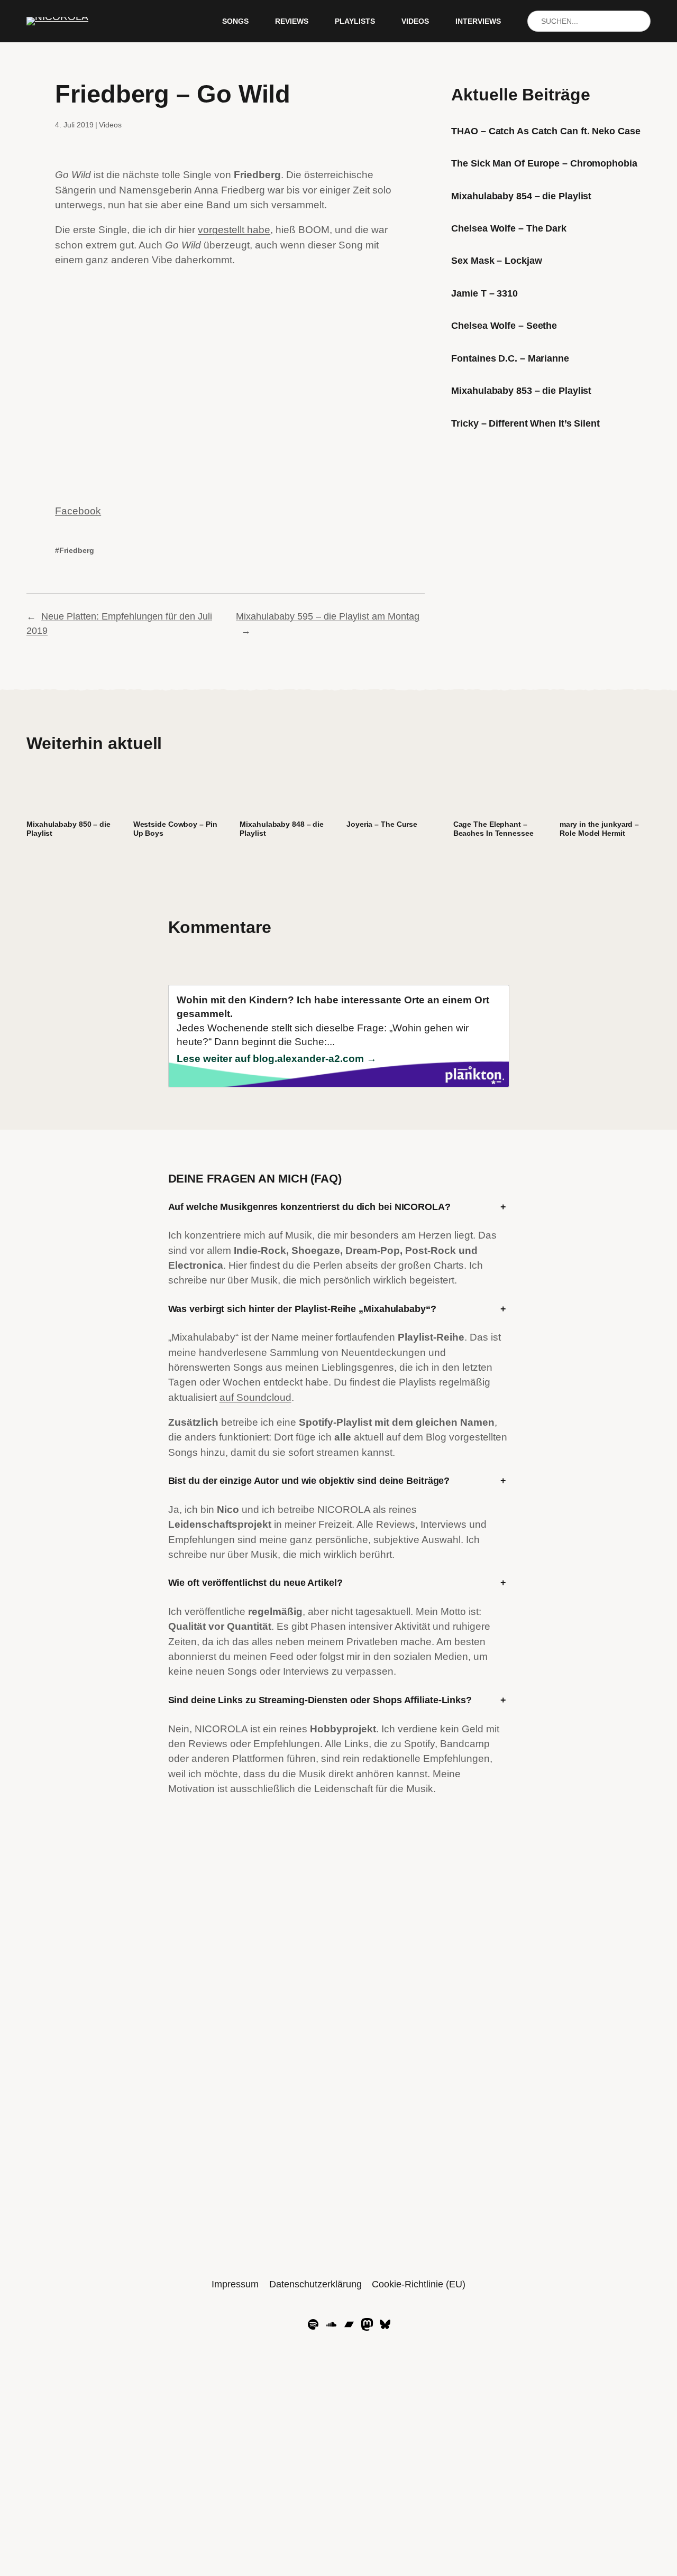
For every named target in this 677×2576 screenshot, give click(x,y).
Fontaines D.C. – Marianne (510, 358)
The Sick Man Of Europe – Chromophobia (544, 163)
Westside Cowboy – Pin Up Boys (175, 829)
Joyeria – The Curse (382, 824)
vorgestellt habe (234, 230)
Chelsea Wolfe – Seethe (504, 326)
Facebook (78, 511)
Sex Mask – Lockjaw (496, 261)
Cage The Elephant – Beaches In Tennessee (493, 829)
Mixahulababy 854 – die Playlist (521, 196)
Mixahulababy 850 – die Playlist (68, 829)
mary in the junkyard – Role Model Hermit (599, 829)
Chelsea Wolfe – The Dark (509, 228)
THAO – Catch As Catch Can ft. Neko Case (546, 131)
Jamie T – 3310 (484, 293)
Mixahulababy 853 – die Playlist (521, 391)
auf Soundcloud (255, 1397)
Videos (110, 125)
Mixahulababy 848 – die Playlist (282, 829)
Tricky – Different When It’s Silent (525, 423)
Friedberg (77, 550)
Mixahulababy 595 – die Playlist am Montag (328, 616)
